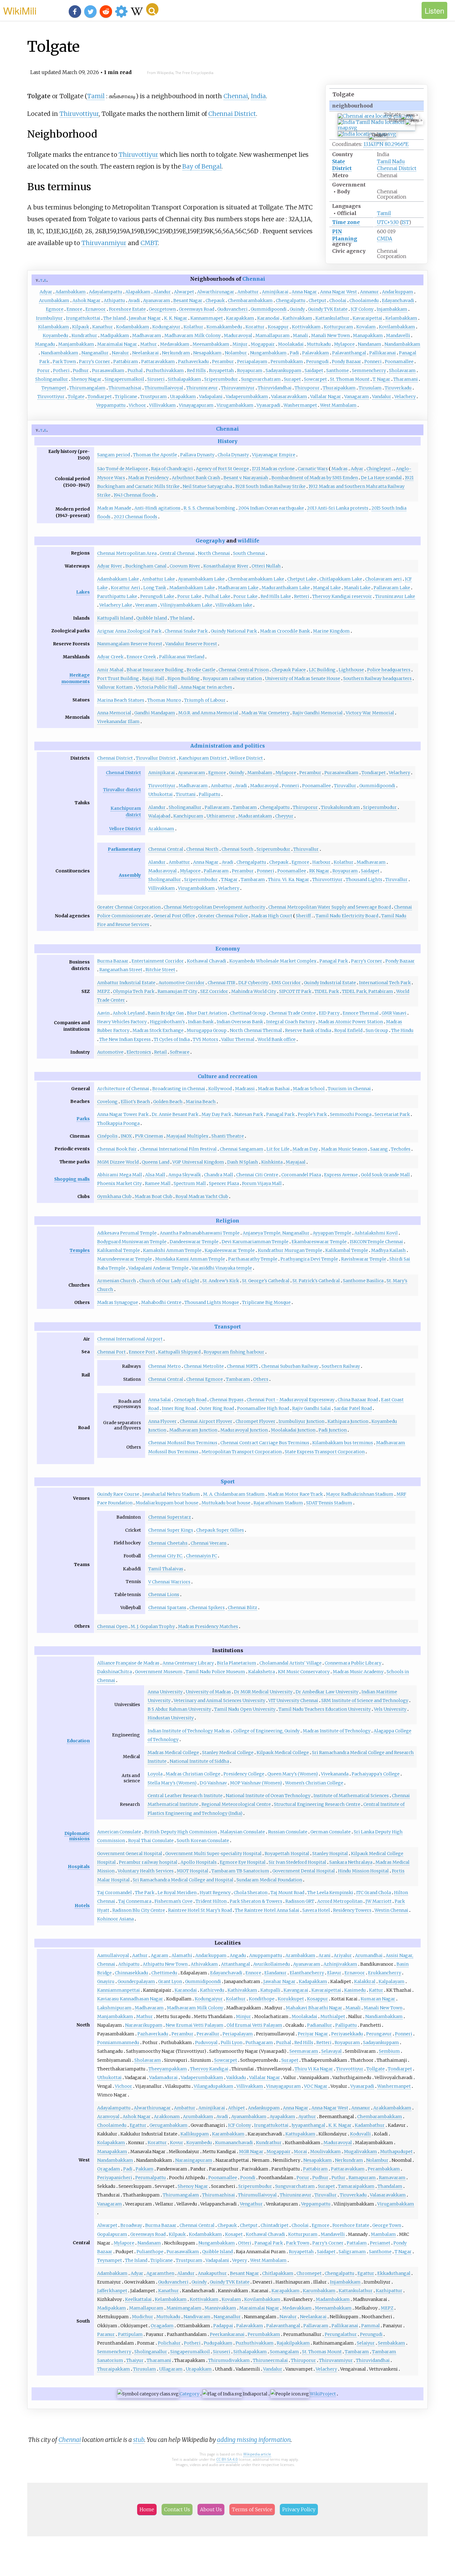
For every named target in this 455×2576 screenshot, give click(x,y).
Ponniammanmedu (118, 2043)
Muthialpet (333, 2016)
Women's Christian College (314, 1783)
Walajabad (159, 816)
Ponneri (373, 362)
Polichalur (169, 2343)
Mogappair (263, 344)
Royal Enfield (348, 1030)
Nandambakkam (402, 344)
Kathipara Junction (348, 1421)
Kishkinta (272, 1162)
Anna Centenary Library (188, 1663)
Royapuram (250, 371)
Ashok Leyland (129, 1013)
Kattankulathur (332, 318)
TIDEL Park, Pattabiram (368, 991)
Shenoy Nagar (86, 379)
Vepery (240, 2260)
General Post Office (174, 916)
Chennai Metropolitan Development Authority (214, 907)
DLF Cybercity (253, 983)
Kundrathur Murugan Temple (290, 1250)
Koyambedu (56, 336)
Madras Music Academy (358, 1672)
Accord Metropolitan (340, 1901)
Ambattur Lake (158, 579)
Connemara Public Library (353, 1663)
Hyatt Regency (215, 1893)
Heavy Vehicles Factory (122, 1022)
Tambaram (245, 807)
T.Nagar (229, 880)
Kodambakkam (133, 327)
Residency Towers (352, 1910)
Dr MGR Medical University (263, 1692)
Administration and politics (228, 746)
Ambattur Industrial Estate (126, 983)
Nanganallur (95, 353)
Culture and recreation (228, 1076)
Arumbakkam (54, 301)
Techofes (401, 1149)
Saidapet (314, 371)
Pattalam (357, 2243)
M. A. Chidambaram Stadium (234, 1494)
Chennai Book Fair (117, 1149)
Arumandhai (369, 1955)
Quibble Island (152, 618)
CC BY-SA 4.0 (227, 2459)
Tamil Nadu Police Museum (215, 1672)
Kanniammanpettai (119, 1990)
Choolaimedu (364, 301)
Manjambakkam (76, 344)
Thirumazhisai (125, 388)
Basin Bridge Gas (166, 1013)
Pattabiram (126, 362)
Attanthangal (236, 1964)
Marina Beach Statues (121, 700)
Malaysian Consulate (243, 1832)
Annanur (369, 292)
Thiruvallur (306, 849)
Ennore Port (142, 1352)
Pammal (370, 2326)
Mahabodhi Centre (161, 1302)
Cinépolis (107, 1136)
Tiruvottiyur (51, 397)
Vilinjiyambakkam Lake (186, 605)
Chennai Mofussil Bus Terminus (183, 1443)
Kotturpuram (338, 327)
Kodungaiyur (166, 327)
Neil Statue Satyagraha (207, 486)
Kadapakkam (313, 1981)
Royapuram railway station (232, 678)
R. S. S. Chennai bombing (209, 508)
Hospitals (79, 1867)
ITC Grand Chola (374, 1893)
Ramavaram (392, 2178)
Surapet (292, 379)
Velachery (405, 397)
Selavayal (331, 2051)
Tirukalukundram (340, 807)
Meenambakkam (211, 344)
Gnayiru (106, 1981)
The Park (145, 1893)
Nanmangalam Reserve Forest (130, 644)
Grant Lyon (170, 1981)
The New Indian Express (125, 1039)
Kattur (376, 1990)
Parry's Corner (95, 362)
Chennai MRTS (243, 1366)
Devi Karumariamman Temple (255, 1242)
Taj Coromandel (115, 1893)
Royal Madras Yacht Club (202, 1196)
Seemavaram (304, 2051)
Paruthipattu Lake (117, 596)
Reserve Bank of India (308, 1030)
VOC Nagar (316, 2086)
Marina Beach (201, 1102)
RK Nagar (319, 871)
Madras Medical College (173, 1753)
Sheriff (303, 916)
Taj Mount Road (287, 1893)
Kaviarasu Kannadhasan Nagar (130, 1999)
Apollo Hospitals (199, 1862)
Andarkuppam (398, 292)
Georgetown (162, 309)
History (227, 441)
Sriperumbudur (221, 379)
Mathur (149, 344)
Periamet (380, 2243)
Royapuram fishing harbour (234, 1352)
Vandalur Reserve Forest (191, 644)
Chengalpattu (291, 301)
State (339, 161)
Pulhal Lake (217, 596)
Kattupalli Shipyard (179, 1352)
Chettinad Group (248, 1013)
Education (78, 1741)
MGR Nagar (251, 2152)
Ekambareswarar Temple (319, 1242)
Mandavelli (398, 336)
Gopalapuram (112, 2234)
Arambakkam (300, 1955)
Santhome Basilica (363, 1281)
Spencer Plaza (224, 1183)
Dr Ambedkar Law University (327, 1692)
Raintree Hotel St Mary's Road (200, 1910)
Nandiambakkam (60, 353)
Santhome (338, 371)
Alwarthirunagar (216, 292)
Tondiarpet (100, 397)
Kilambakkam (54, 327)
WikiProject (323, 2394)
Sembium (389, 2051)
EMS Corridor (286, 983)
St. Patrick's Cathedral (316, 1281)
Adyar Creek (110, 657)
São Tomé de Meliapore (123, 469)
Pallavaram (217, 807)
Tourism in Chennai (349, 1089)
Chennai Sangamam (242, 1149)
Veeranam (146, 605)
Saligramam (352, 2252)
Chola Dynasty (233, 455)
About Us (211, 2509)
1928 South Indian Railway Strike (270, 486)
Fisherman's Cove (173, 1901)
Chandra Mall (219, 1175)
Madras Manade (114, 508)
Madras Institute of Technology (337, 1731)
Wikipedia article (257, 2454)
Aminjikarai (275, 292)
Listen (434, 10)
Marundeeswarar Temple (125, 1259)
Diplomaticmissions (77, 1836)
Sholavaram (402, 371)
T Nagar (403, 2252)
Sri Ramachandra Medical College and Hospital (183, 1880)
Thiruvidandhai (275, 388)
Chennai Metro (165, 1366)
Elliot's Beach (135, 1102)
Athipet (236, 2108)
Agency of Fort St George (222, 469)
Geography (210, 541)
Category (189, 2394)
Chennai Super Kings (171, 1530)
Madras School (309, 1089)
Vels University (390, 1709)
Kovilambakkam (397, 327)
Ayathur (307, 2117)
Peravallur (208, 2034)
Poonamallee (399, 362)
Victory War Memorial (370, 713)
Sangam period (114, 455)
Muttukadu (319, 344)
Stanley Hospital (330, 1854)
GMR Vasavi (394, 1013)
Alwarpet (184, 292)
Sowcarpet (315, 379)
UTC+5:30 (388, 222)
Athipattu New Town (165, 1964)
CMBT (149, 243)
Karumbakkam (319, 2291)
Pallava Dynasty (197, 455)
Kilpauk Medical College (283, 1753)
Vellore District (246, 758)
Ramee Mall (158, 1183)
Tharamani (406, 379)
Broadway (131, 2225)
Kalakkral (365, 1981)
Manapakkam (368, 336)
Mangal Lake (327, 588)
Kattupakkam (300, 2134)
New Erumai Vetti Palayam (195, 2025)
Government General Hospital (130, 1854)
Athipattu (114, 301)
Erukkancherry (385, 1973)
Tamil (384, 213)
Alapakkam (138, 292)
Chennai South (238, 849)
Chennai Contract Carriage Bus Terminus (265, 1443)
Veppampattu (111, 405)
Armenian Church (117, 1281)
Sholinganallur (52, 379)
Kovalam (366, 327)
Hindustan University (171, 1718)
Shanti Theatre (228, 1136)
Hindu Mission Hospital (363, 1871)
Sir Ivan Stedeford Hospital (297, 1862)
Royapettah (221, 371)
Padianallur (320, 2025)
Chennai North (202, 849)
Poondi (248, 2178)
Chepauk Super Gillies (220, 1530)
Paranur (106, 2334)
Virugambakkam (235, 405)
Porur (43, 371)
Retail (160, 1052)
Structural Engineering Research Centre (317, 1804)
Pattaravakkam (158, 362)
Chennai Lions (164, 1595)
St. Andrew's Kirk (221, 1281)
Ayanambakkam (249, 2117)
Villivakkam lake (234, 605)
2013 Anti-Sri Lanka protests (338, 508)
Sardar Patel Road (353, 1408)
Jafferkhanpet (112, 2291)
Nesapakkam (207, 353)
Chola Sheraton (251, 1893)
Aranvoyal (108, 2117)
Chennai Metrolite (204, 1366)
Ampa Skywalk (185, 1175)
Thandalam (390, 2186)
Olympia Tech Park (134, 991)
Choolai (338, 301)
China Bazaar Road (358, 1400)
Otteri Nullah (266, 566)
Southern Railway (341, 1366)
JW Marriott (379, 1901)
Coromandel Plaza (301, 1175)
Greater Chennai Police (223, 916)
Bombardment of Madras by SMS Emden (315, 478)
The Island (115, 318)
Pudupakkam (218, 2343)
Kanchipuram (188, 816)
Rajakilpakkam (293, 2343)
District (342, 168)
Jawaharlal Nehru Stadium (171, 1494)
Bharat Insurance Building (155, 670)
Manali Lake (357, 588)
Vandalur (382, 397)
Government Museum (159, 1672)
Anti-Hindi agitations (157, 508)
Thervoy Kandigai (209, 2069)
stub (139, 2440)
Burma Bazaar (113, 961)
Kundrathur (84, 336)
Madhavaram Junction (193, 1430)
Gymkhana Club (114, 1196)
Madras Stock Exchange (158, 1030)
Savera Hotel (316, 1910)
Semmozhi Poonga (351, 1114)
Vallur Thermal (238, 1039)
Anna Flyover (162, 1421)
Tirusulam (370, 388)
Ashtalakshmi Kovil (376, 1233)
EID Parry (329, 1013)
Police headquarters (389, 670)
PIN (337, 231)
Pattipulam (130, 2334)
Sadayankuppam (284, 371)
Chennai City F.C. (166, 1556)
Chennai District (397, 168)
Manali (300, 336)
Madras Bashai (274, 1089)
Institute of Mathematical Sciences (351, 1796)
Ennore (74, 309)
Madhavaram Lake (238, 588)
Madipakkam (115, 336)
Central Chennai (177, 553)
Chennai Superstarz (170, 1517)
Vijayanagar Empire (274, 455)
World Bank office (277, 1039)
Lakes (83, 592)
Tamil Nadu (391, 161)
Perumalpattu (151, 2178)
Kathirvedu (212, 1990)
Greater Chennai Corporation (129, 907)
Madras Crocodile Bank (285, 631)
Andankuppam (264, 2108)
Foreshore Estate (127, 309)
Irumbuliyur (49, 318)
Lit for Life (278, 1149)
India (258, 96)
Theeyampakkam (168, 2069)
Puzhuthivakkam (165, 371)
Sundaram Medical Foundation (269, 1880)
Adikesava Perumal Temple (127, 1233)
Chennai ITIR (221, 983)
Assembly (130, 875)
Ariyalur (343, 1955)
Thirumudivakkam (229, 2360)
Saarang (379, 1149)
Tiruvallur (345, 786)
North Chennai (214, 553)
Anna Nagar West (338, 292)
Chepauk (215, 301)
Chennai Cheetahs (168, 1543)
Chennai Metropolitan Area (127, 553)
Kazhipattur (389, 2291)
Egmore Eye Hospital (243, 1862)
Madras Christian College (193, 1774)
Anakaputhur (212, 2273)
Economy (228, 949)
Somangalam (284, 2352)
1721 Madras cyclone (273, 469)
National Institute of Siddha (199, 1761)
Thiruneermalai (270, 2360)
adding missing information (254, 2440)
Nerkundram (176, 353)
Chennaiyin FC (201, 1556)
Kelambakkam (401, 318)
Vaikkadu (236, 2078)
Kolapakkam (111, 2143)
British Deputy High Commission (181, 1832)
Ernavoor (96, 309)
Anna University (165, 1692)
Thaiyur (135, 2360)
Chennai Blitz (243, 1608)
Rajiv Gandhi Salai (312, 1408)
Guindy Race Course (118, 1494)
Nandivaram (197, 2317)
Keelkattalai (138, 2299)
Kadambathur (370, 2125)
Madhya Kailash (388, 1250)
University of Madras (208, 1692)
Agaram (160, 1955)
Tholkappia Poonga (118, 1123)
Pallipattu (210, 794)
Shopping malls (72, 1179)
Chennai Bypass (227, 1400)
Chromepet (309, 2273)
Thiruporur (307, 388)
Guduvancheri (232, 309)
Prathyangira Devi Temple (309, 1259)
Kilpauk (81, 327)
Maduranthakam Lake (286, 588)
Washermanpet (300, 405)
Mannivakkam (220, 2308)
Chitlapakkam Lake (341, 579)
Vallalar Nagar (326, 397)
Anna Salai (160, 1400)
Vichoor (137, 405)
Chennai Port (111, 1352)
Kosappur (278, 327)
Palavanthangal (349, 353)
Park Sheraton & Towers (256, 1901)
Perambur (223, 362)
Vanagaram (357, 397)
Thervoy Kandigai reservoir (342, 596)
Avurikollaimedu (272, 1964)
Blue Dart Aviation (207, 1013)
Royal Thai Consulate (151, 1841)
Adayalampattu (106, 292)
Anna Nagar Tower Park (123, 1114)
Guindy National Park (234, 631)
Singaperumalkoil (124, 379)
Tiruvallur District (156, 758)
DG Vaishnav (213, 1783)
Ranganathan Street (121, 970)
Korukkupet (291, 1999)
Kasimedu (355, 1990)
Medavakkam (175, 344)
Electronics (139, 1052)
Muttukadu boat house (226, 1503)
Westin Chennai (391, 1910)
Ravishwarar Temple (364, 1259)
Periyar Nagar (313, 2034)
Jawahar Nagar (145, 318)
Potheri (61, 371)
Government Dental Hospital (304, 1871)
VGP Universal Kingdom (198, 1162)
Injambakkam (392, 309)
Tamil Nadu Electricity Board (347, 916)
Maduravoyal (238, 336)
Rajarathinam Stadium (278, 1503)
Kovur (177, 2143)
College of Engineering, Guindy (266, 1731)
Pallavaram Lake (392, 588)
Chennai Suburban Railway (290, 1366)
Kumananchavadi (234, 2143)
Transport (227, 1327)
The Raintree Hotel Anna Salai (267, 1910)
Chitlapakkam (278, 2273)
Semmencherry (369, 371)
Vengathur (251, 2204)
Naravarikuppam (144, 2025)
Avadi (134, 301)
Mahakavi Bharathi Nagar (314, 2008)
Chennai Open (112, 1626)
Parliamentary (124, 849)
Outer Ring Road (217, 1408)
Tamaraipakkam (356, 2186)
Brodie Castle (201, 670)
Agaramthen (160, 2273)
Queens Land (156, 1162)
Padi (294, 353)
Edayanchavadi (398, 301)
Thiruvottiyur (79, 114)
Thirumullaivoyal (164, 388)
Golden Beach (168, 1102)
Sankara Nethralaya (351, 1862)
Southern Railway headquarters (377, 678)
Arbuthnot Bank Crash (196, 478)
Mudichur (143, 2317)
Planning (345, 239)
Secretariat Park (392, 1114)
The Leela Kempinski (330, 1893)
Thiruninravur (202, 388)
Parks (83, 1119)
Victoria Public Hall (157, 687)
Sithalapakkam (184, 379)
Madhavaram (147, 336)
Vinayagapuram (196, 405)
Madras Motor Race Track (295, 1494)
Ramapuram (362, 2178)
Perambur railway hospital (148, 1862)
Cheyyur (284, 816)
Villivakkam (162, 405)
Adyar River (110, 566)
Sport (228, 1481)
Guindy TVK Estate (328, 309)
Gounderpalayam (136, 1981)
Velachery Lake (116, 605)
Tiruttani (186, 794)
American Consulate (119, 1832)
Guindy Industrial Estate (330, 983)
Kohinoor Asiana (115, 1919)
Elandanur (275, 1973)
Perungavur (379, 2034)
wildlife (249, 541)
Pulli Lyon (232, 2043)
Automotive (110, 1052)
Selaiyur (366, 2343)
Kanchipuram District (203, 758)
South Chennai (249, 553)
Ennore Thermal (361, 1013)
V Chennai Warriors (169, 1582)
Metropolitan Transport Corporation (242, 1452)
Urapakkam (183, 397)
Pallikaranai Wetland (182, 657)
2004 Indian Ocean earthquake (271, 508)
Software (180, 1052)
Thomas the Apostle (155, 455)
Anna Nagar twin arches (206, 687)
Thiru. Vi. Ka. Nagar (289, 880)
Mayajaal (296, 1162)
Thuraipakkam (339, 388)
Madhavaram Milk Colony (193, 336)
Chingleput (379, 469)
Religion (227, 1221)
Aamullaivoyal (113, 1955)
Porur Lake (189, 596)
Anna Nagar (304, 292)
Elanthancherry (307, 1973)
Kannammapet (207, 318)
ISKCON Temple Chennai (376, 1242)
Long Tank (155, 588)
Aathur (140, 1955)
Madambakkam (333, 2299)
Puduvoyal (206, 2043)
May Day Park (216, 1114)
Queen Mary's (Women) (293, 1774)
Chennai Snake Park (186, 631)
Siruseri (156, 379)
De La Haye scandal (381, 478)
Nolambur (236, 353)
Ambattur (248, 292)
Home (147, 2509)
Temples (80, 1250)
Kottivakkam (306, 327)
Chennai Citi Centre (257, 1175)
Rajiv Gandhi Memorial (318, 713)
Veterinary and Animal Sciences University (219, 1701)
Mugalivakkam (360, 2152)
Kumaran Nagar (378, 1999)
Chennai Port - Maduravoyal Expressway (291, 1400)
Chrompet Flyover (256, 1421)
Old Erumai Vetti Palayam (254, 2025)
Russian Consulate (288, 1832)
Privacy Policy (299, 2509)
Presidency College (244, 1774)
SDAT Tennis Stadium (329, 1503)
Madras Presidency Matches (208, 1626)
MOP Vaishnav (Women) (256, 1783)
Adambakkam (71, 292)
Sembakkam (392, 2343)
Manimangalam (184, 2308)
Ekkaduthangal (394, 2273)
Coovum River (185, 566)
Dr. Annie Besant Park (175, 1114)
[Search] (152, 9)
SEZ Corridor (214, 991)
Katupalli (270, 1990)
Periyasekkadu (347, 2034)
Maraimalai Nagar (117, 344)
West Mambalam (338, 405)
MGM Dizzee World (118, 1162)
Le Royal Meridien (177, 1893)
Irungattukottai (83, 318)
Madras (340, 469)
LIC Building (322, 670)
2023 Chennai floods (135, 517)
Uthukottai (160, 794)
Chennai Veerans (209, 1543)
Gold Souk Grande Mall (385, 1175)
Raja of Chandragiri (172, 469)
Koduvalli (360, 2134)
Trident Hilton (211, 1901)
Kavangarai (296, 1990)
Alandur (162, 292)
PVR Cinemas (149, 1136)
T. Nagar (381, 379)
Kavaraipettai (367, 318)
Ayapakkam (282, 2117)
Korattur (255, 327)
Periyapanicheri (115, 2178)
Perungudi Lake (157, 596)
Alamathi (182, 1955)
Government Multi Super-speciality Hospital (213, 1854)
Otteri (245, 2243)
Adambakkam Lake (118, 579)
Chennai (236, 96)
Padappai (223, 2326)
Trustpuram (154, 397)
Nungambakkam (268, 353)
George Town (387, 2225)
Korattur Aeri (126, 588)
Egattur (138, 2125)
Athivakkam (204, 1964)
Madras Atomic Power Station (351, 1022)
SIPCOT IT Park (295, 991)
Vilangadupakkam (214, 2086)
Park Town (64, 362)
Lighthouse (351, 670)
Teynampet (54, 388)
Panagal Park (334, 961)
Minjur (240, 344)
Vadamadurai (163, 2078)
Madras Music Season (344, 1149)
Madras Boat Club (154, 1196)
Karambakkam (228, 2134)
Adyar (46, 292)
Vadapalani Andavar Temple (158, 1268)
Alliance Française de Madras (128, 1663)
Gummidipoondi (269, 309)
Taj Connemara (135, 1901)
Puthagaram (259, 2043)
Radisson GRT (300, 1901)
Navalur (120, 353)
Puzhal (135, 371)
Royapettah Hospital (287, 1854)
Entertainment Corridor (158, 961)
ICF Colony (362, 309)
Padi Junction (333, 1430)
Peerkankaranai (227, 2334)
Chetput (317, 301)
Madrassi (245, 1089)
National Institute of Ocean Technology (268, 1796)
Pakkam (145, 2169)
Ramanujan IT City (177, 991)
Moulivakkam (325, 2152)
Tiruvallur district (122, 790)
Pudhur (81, 371)
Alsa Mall (155, 1175)
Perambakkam (384, 2169)
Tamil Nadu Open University (245, 1709)
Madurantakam (255, 816)
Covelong (107, 1102)
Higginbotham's (167, 1022)
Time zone (346, 222)
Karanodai (268, 318)
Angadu (238, 1955)
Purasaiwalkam (341, 773)
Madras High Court (272, 916)
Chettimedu (164, 1973)
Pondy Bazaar (347, 362)
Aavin (103, 1013)
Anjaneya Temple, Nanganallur (276, 1233)
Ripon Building (184, 678)
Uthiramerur (221, 816)
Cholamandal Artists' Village (290, 1663)
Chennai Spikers (207, 1608)
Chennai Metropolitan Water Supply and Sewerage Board (330, 907)
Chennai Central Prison (244, 670)
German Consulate (331, 1832)
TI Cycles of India (172, 1039)
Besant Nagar (188, 301)
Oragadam (109, 2169)
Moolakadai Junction (293, 1430)
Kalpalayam (392, 1981)
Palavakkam (316, 353)
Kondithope (262, 1999)
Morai (300, 2152)
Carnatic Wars (313, 469)
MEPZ (104, 991)
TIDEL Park (327, 991)
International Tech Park (385, 983)
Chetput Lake (302, 579)
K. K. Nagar (176, 318)
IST (405, 222)
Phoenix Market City (119, 1183)
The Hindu (402, 1030)
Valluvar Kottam (115, 687)
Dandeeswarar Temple (194, 1242)
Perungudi (317, 362)
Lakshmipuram (114, 2008)
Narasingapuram (194, 2160)
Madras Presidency (148, 478)
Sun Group (377, 1030)
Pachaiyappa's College (376, 1774)
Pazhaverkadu (193, 362)
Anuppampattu (266, 1955)
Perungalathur (341, 2334)
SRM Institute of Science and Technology (365, 1701)
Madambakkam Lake (192, 588)
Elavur (334, 1973)
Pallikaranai (383, 353)
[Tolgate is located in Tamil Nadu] (376, 128)
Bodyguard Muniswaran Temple (132, 1242)
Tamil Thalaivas (166, 1569)
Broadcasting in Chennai (179, 1089)
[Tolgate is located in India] (367, 134)
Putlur (338, 2178)
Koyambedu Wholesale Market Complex (273, 961)
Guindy (297, 309)
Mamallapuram (273, 336)
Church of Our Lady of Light (169, 1281)
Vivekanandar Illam (118, 722)
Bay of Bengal (202, 166)
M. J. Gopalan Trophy (153, 1626)
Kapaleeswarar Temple (230, 1250)
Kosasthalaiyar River (226, 566)
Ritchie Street (160, 970)
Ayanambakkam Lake (201, 579)
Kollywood (220, 1089)
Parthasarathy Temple (253, 1259)
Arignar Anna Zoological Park (129, 631)
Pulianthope (150, 2252)
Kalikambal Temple (119, 1250)
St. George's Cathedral (266, 1281)
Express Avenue (341, 1175)
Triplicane (126, 397)
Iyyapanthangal (308, 2125)
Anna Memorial (114, 713)
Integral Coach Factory (291, 1022)
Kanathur (103, 327)
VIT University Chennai (293, 1701)
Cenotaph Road (190, 1400)
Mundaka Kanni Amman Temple (190, 1259)
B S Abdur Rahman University (179, 1709)
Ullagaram (171, 2369)
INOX (126, 1136)
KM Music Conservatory (304, 1672)
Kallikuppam (195, 2134)
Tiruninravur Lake (395, 596)
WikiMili (20, 10)
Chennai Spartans (167, 1608)
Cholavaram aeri (383, 579)
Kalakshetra (262, 1672)
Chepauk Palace (289, 670)
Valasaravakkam (289, 397)
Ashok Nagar (87, 301)
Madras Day (305, 1149)
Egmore (55, 309)
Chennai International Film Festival (178, 1149)
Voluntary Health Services (146, 1871)
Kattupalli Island (115, 618)
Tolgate (76, 397)
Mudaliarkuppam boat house (167, 1503)
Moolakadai (291, 344)
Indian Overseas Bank (240, 1022)
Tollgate (376, 2069)
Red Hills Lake (276, 596)
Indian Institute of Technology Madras (189, 1731)
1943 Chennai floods (135, 495)
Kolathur (193, 327)
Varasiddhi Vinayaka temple (222, 1268)
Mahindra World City (254, 991)
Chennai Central (166, 849)
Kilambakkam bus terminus (343, 1443)
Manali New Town (330, 336)
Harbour (321, 862)
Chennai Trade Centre (292, 1013)
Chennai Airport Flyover (206, 1421)
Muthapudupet (396, 2152)
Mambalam (260, 773)
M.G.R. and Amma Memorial (208, 713)
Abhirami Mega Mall (120, 1175)
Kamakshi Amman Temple (172, 1250)
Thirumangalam (87, 388)
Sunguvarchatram (261, 379)
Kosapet (234, 2234)
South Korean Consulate (203, 1841)
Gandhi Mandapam (155, 713)
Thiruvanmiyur (104, 243)
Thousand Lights (364, 880)
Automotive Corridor (182, 983)
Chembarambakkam (250, 301)
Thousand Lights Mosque (212, 1302)
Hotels (82, 1906)
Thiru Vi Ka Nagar (314, 2069)
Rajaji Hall (153, 678)
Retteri (302, 596)
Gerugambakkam (169, 2125)
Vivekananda (335, 1774)
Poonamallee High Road (263, 1408)
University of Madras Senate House (303, 678)
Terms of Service (252, 2509)
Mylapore (344, 344)
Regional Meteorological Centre (236, 1804)
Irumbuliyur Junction (301, 1421)
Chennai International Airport (130, 1339)
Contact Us (177, 2509)
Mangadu (45, 344)
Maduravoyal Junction (244, 1430)
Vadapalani (211, 397)
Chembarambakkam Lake (256, 579)
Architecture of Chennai (123, 1089)
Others (261, 1379)
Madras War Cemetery (265, 713)
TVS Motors (206, 1039)
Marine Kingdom (331, 631)
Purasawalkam (108, 371)
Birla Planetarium (237, 1663)
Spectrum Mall (190, 1183)
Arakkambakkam (392, 2108)
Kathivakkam (297, 318)
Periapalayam (252, 362)
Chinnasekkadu (132, 1973)
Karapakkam (240, 318)
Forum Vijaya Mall (262, 1183)
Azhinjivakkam (340, 1964)
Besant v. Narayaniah (246, 478)
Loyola (155, 1774)
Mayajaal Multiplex (187, 1136)
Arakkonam (161, 829)
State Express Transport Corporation (325, 1452)
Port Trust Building (118, 678)
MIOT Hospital (193, 1871)
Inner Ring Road (179, 1408)
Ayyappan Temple (332, 1233)
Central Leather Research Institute (185, 1796)
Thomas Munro (164, 700)
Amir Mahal (110, 670)
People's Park (312, 1114)
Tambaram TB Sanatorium (240, 1871)
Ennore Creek (141, 657)
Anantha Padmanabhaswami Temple (200, 1233)
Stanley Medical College (228, 1753)
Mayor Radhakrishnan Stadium (360, 1494)
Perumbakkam (287, 362)
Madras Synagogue (118, 1302)
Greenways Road (197, 309)
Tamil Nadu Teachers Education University (325, 1709)
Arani (325, 1955)
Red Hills (196, 371)
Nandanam (370, 344)
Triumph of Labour (205, 700)
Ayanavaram (157, 301)
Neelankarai (145, 353)
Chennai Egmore (205, 1379)
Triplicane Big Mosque (266, 1302)
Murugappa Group (207, 1030)
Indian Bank (201, 1022)
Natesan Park (249, 1114)
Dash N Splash (243, 1162)
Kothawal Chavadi (207, 961)
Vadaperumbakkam (247, 397)
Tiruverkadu (398, 388)
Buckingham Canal (146, 566)
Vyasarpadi (269, 405)
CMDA (385, 239)
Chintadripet (275, 2225)
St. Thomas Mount (350, 379)
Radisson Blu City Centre (139, 1910)
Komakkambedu (224, 327)
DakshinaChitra (115, 1672)
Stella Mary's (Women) (172, 1783)
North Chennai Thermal (256, 1030)
